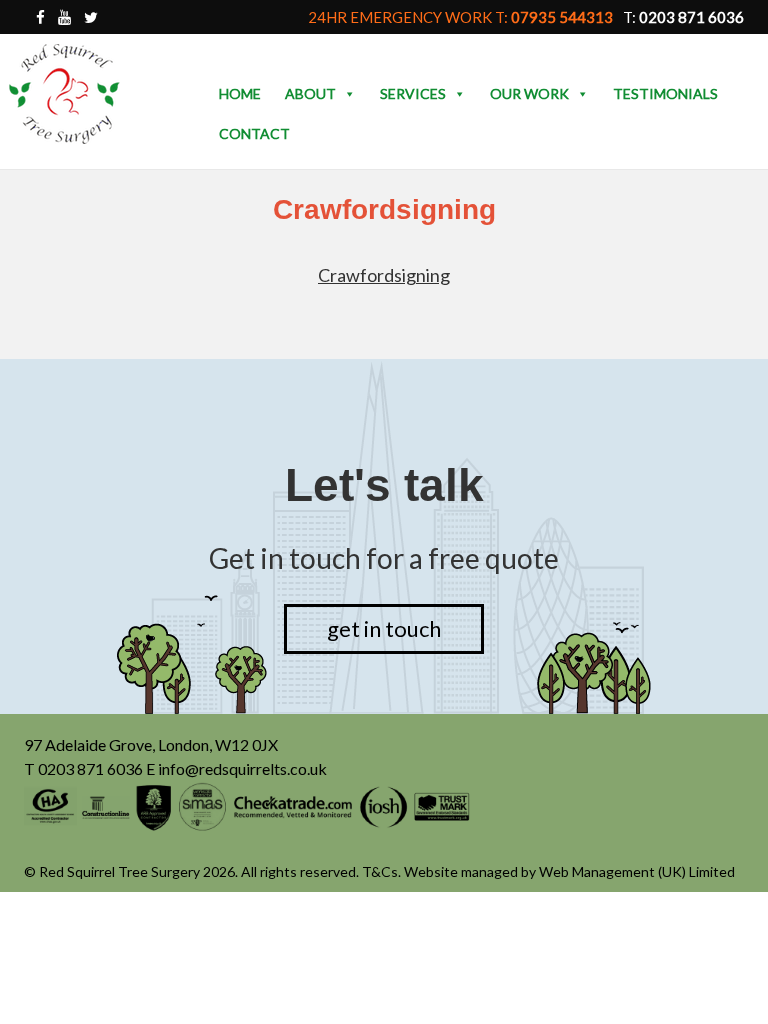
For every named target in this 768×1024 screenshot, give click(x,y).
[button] (349, 94)
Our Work (529, 93)
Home (240, 93)
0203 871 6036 (90, 768)
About (310, 93)
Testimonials (665, 93)
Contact (254, 133)
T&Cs (380, 871)
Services (413, 93)
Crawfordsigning (384, 275)
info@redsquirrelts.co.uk (242, 768)
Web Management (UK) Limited (637, 871)
